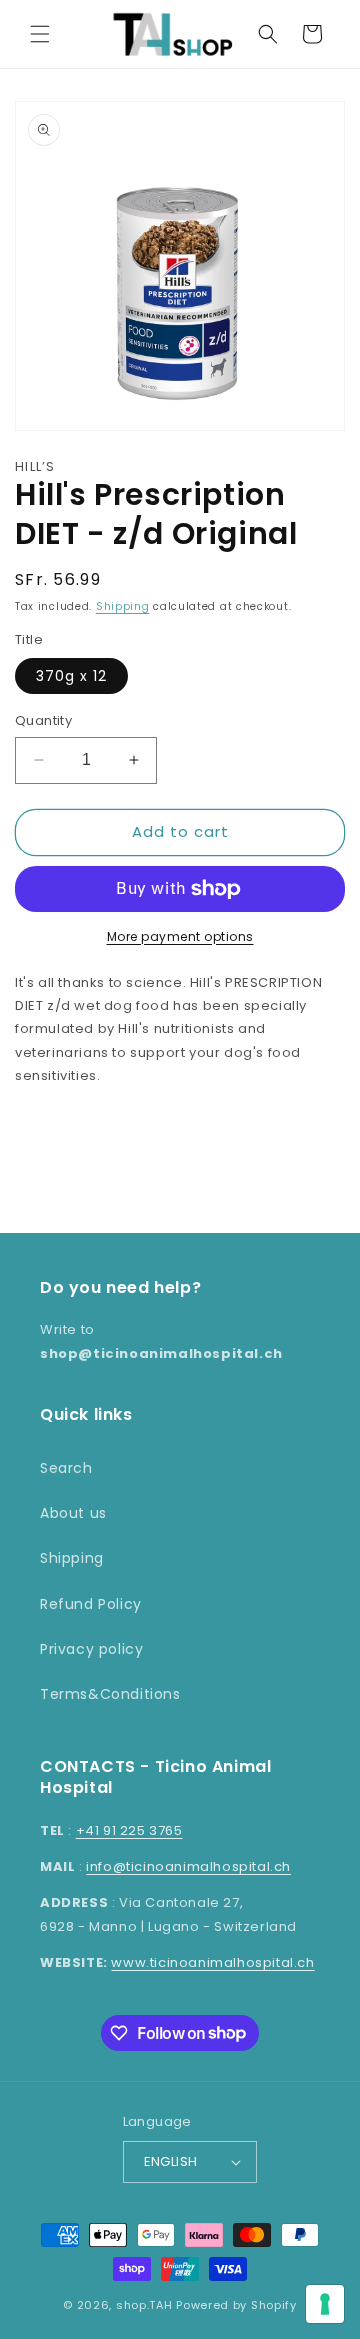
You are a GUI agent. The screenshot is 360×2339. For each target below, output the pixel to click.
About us (73, 1513)
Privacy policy (91, 1649)
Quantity (43, 720)
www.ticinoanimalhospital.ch (212, 1962)
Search (66, 1468)
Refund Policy (91, 1604)
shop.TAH (144, 2305)
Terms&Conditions (110, 1694)
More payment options (180, 936)
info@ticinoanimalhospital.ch (188, 1866)
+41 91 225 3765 (129, 1830)
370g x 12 (71, 676)
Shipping (123, 606)
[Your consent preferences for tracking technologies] (325, 2304)
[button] (40, 34)
